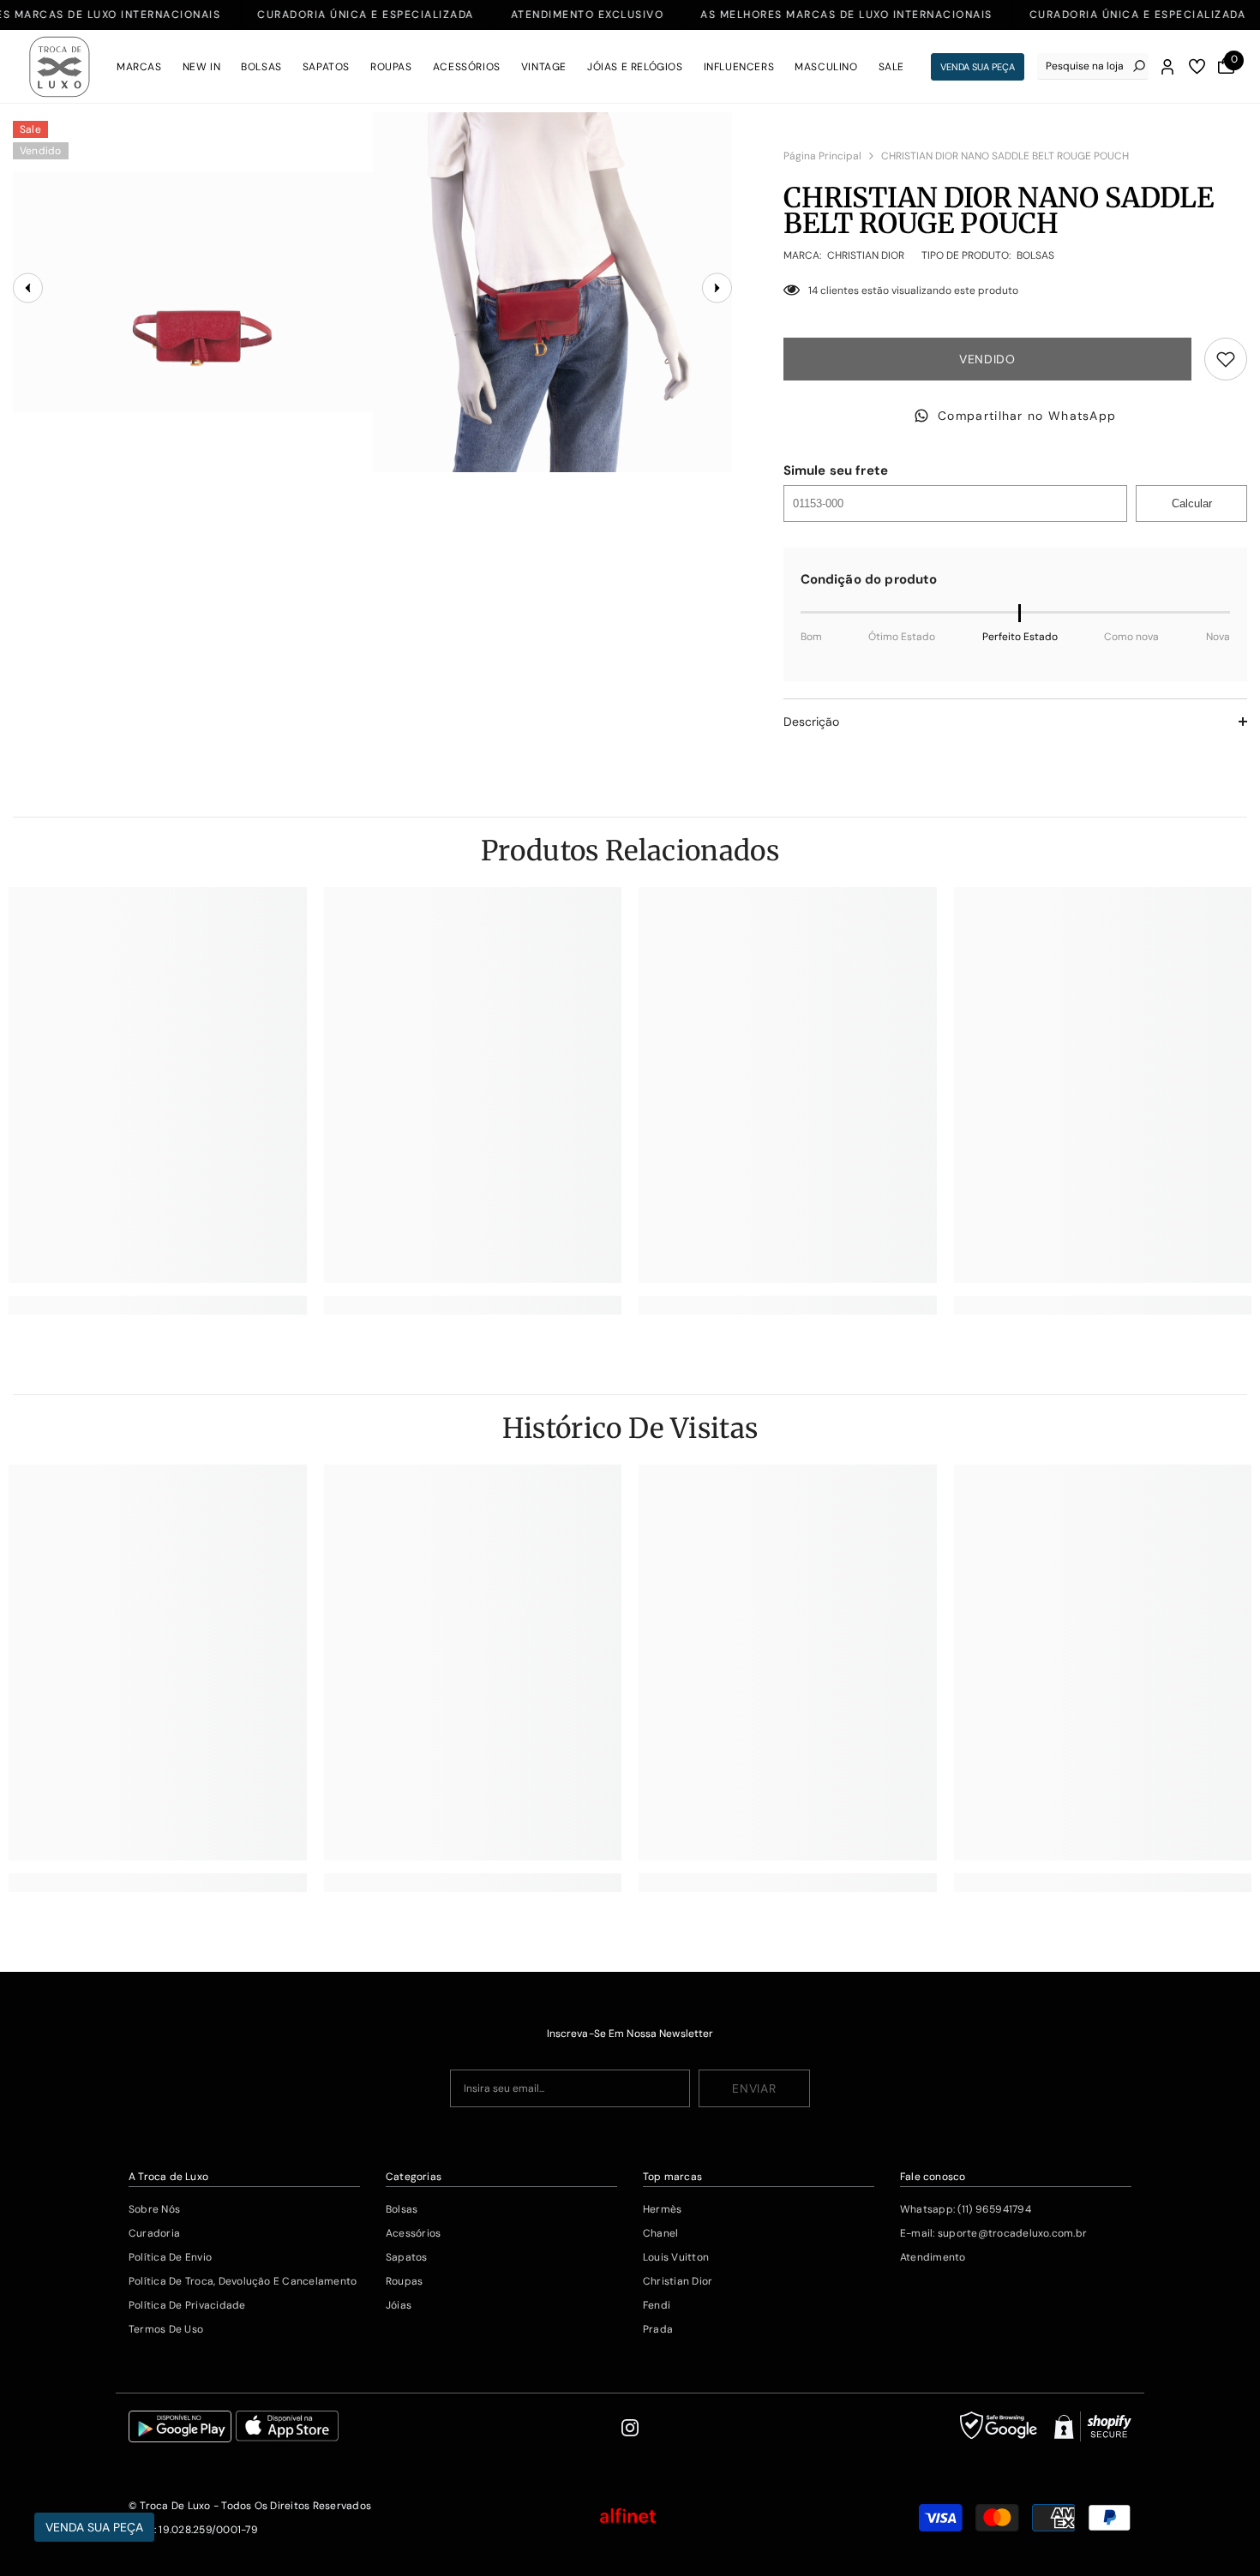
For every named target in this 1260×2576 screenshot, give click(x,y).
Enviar (754, 2088)
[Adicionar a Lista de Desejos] (1226, 359)
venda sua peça (978, 67)
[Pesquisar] (1093, 66)
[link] (158, 1305)
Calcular (1192, 503)
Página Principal (822, 156)
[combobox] (1085, 66)
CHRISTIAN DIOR (866, 255)
